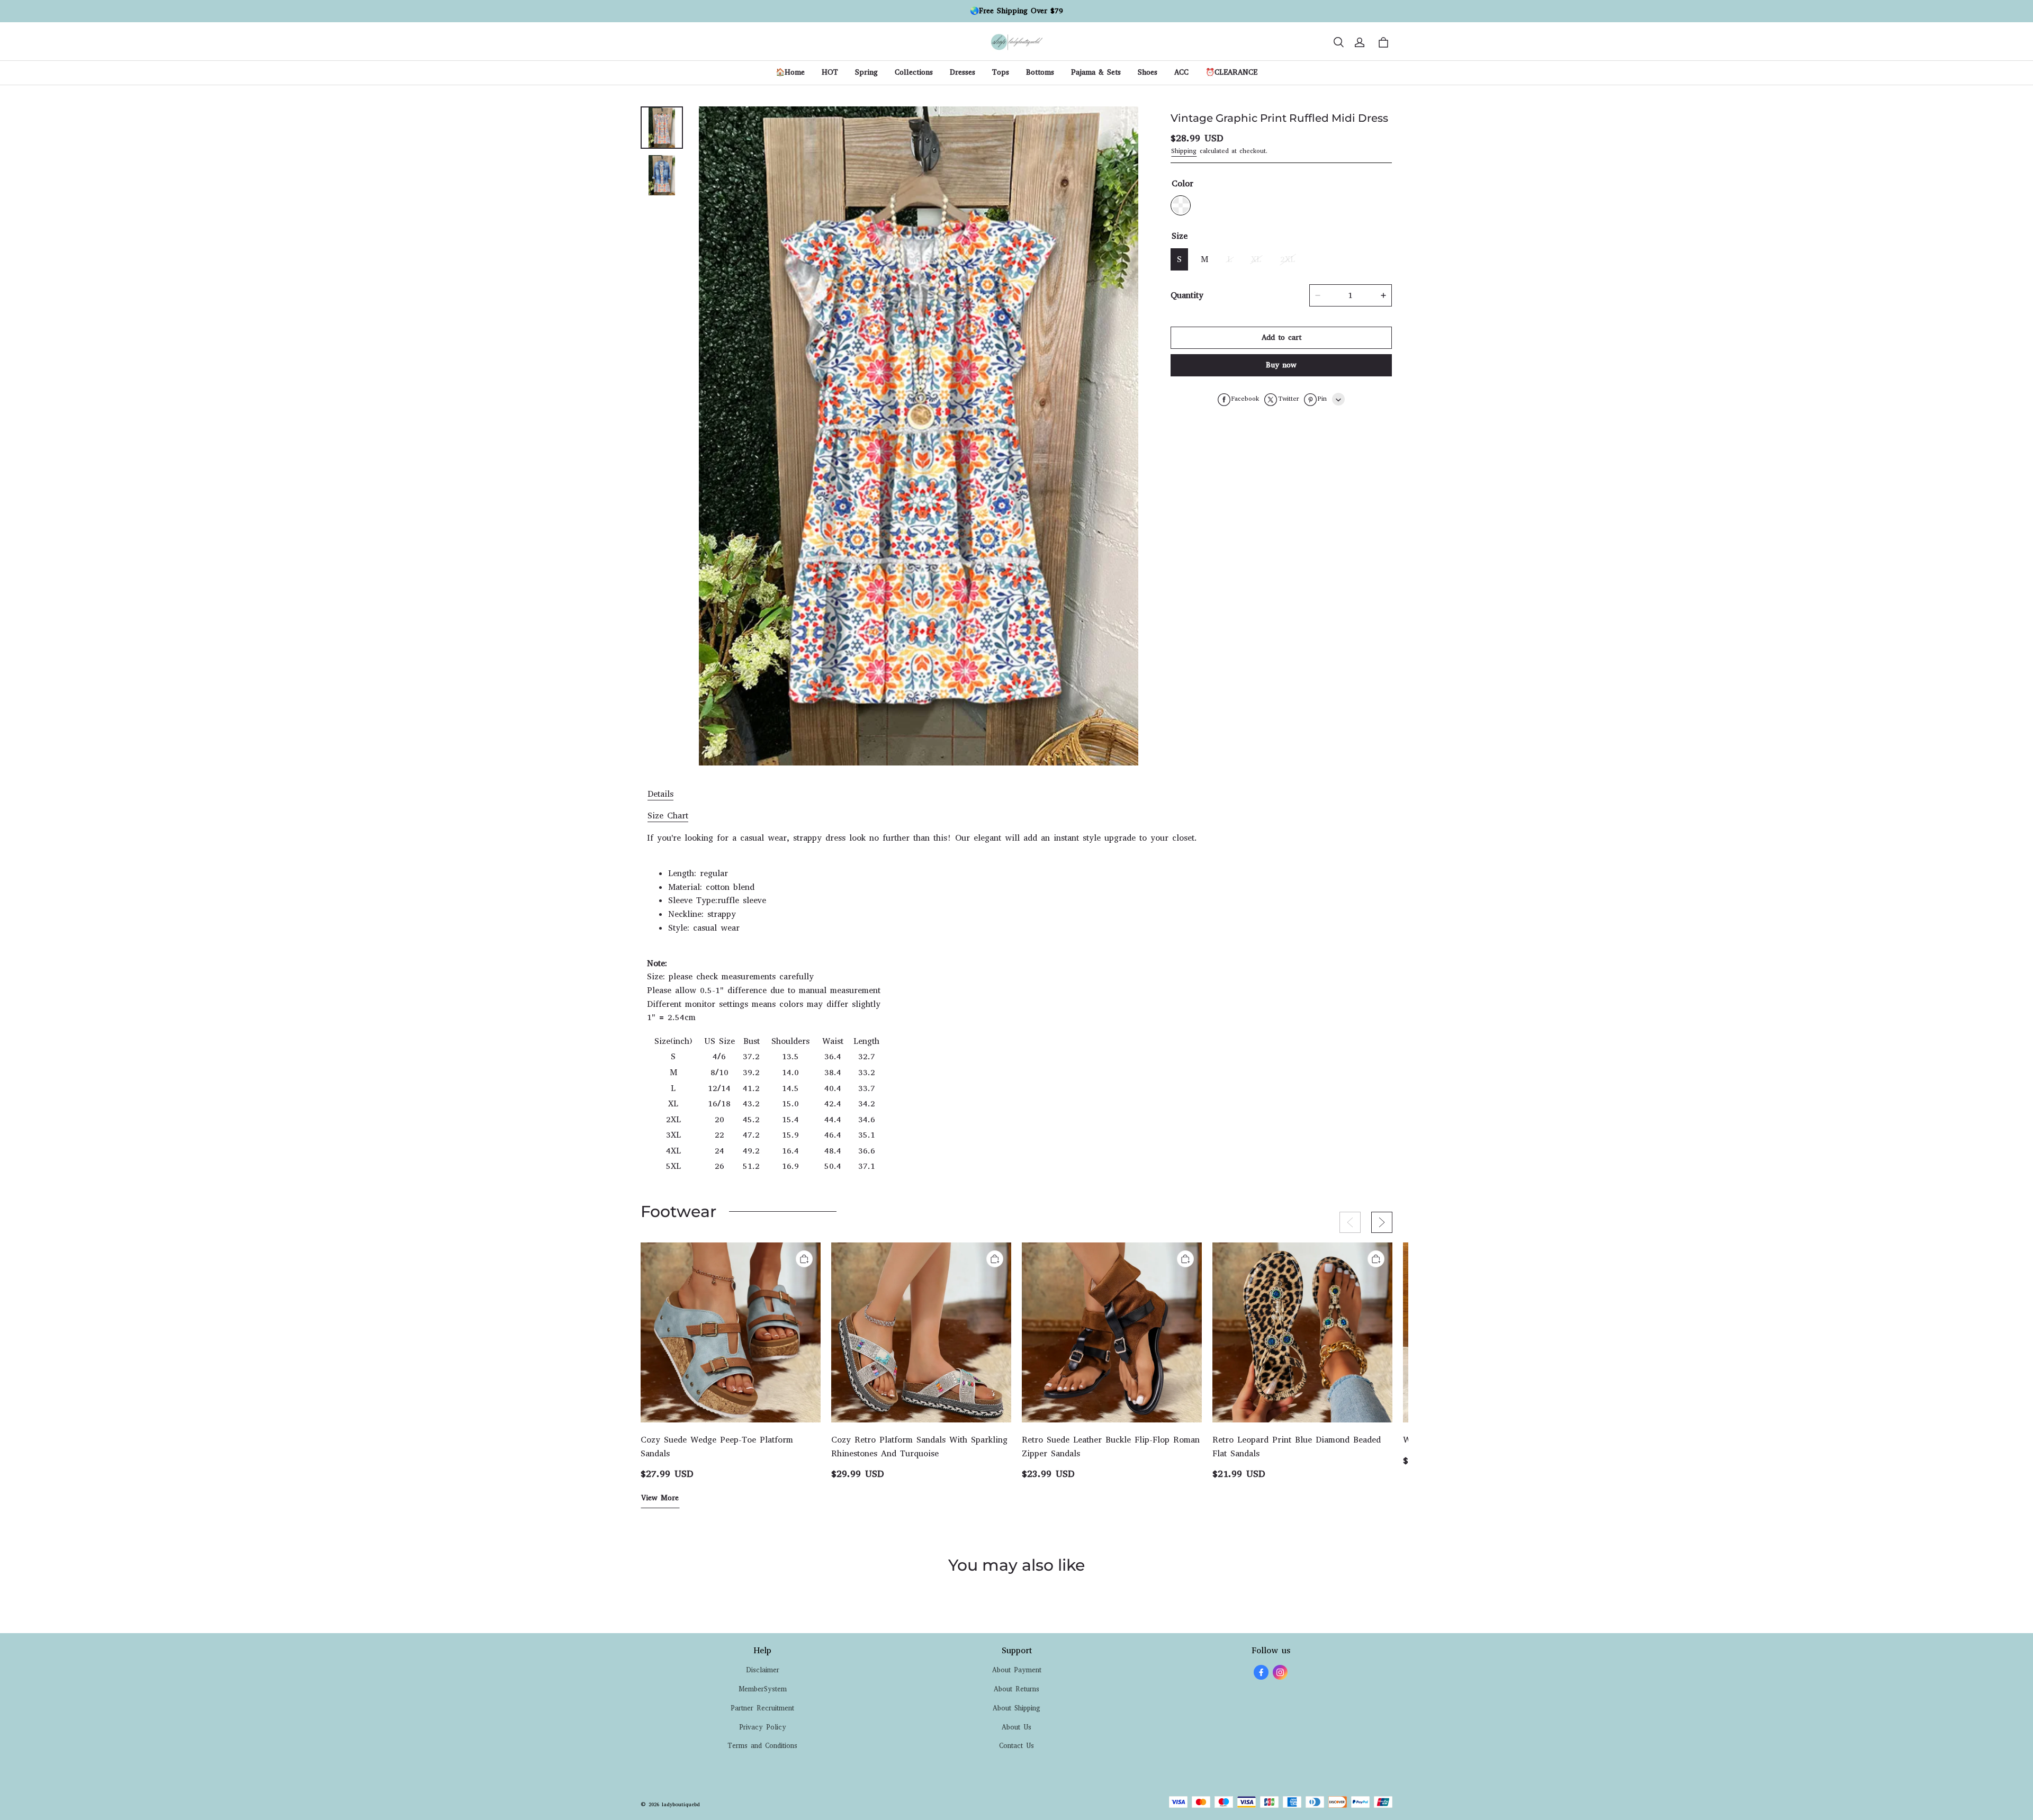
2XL (1288, 260)
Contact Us (1016, 1746)
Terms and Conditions (762, 1746)
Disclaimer (763, 1670)
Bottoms (1040, 72)
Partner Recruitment (762, 1708)
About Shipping (1016, 1708)
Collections (914, 72)
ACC (1181, 72)
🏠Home (790, 72)
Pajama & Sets (1096, 72)
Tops (1001, 72)
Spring (866, 72)
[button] (1338, 42)
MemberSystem (763, 1689)
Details (660, 794)
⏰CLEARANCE (1231, 72)
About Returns (1016, 1689)
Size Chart (668, 816)
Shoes (1148, 72)
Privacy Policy (763, 1727)
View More (660, 1498)
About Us (1016, 1727)
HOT (830, 72)
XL (1256, 260)
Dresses (962, 72)
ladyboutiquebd (681, 1804)
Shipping (1184, 151)
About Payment (1017, 1670)
